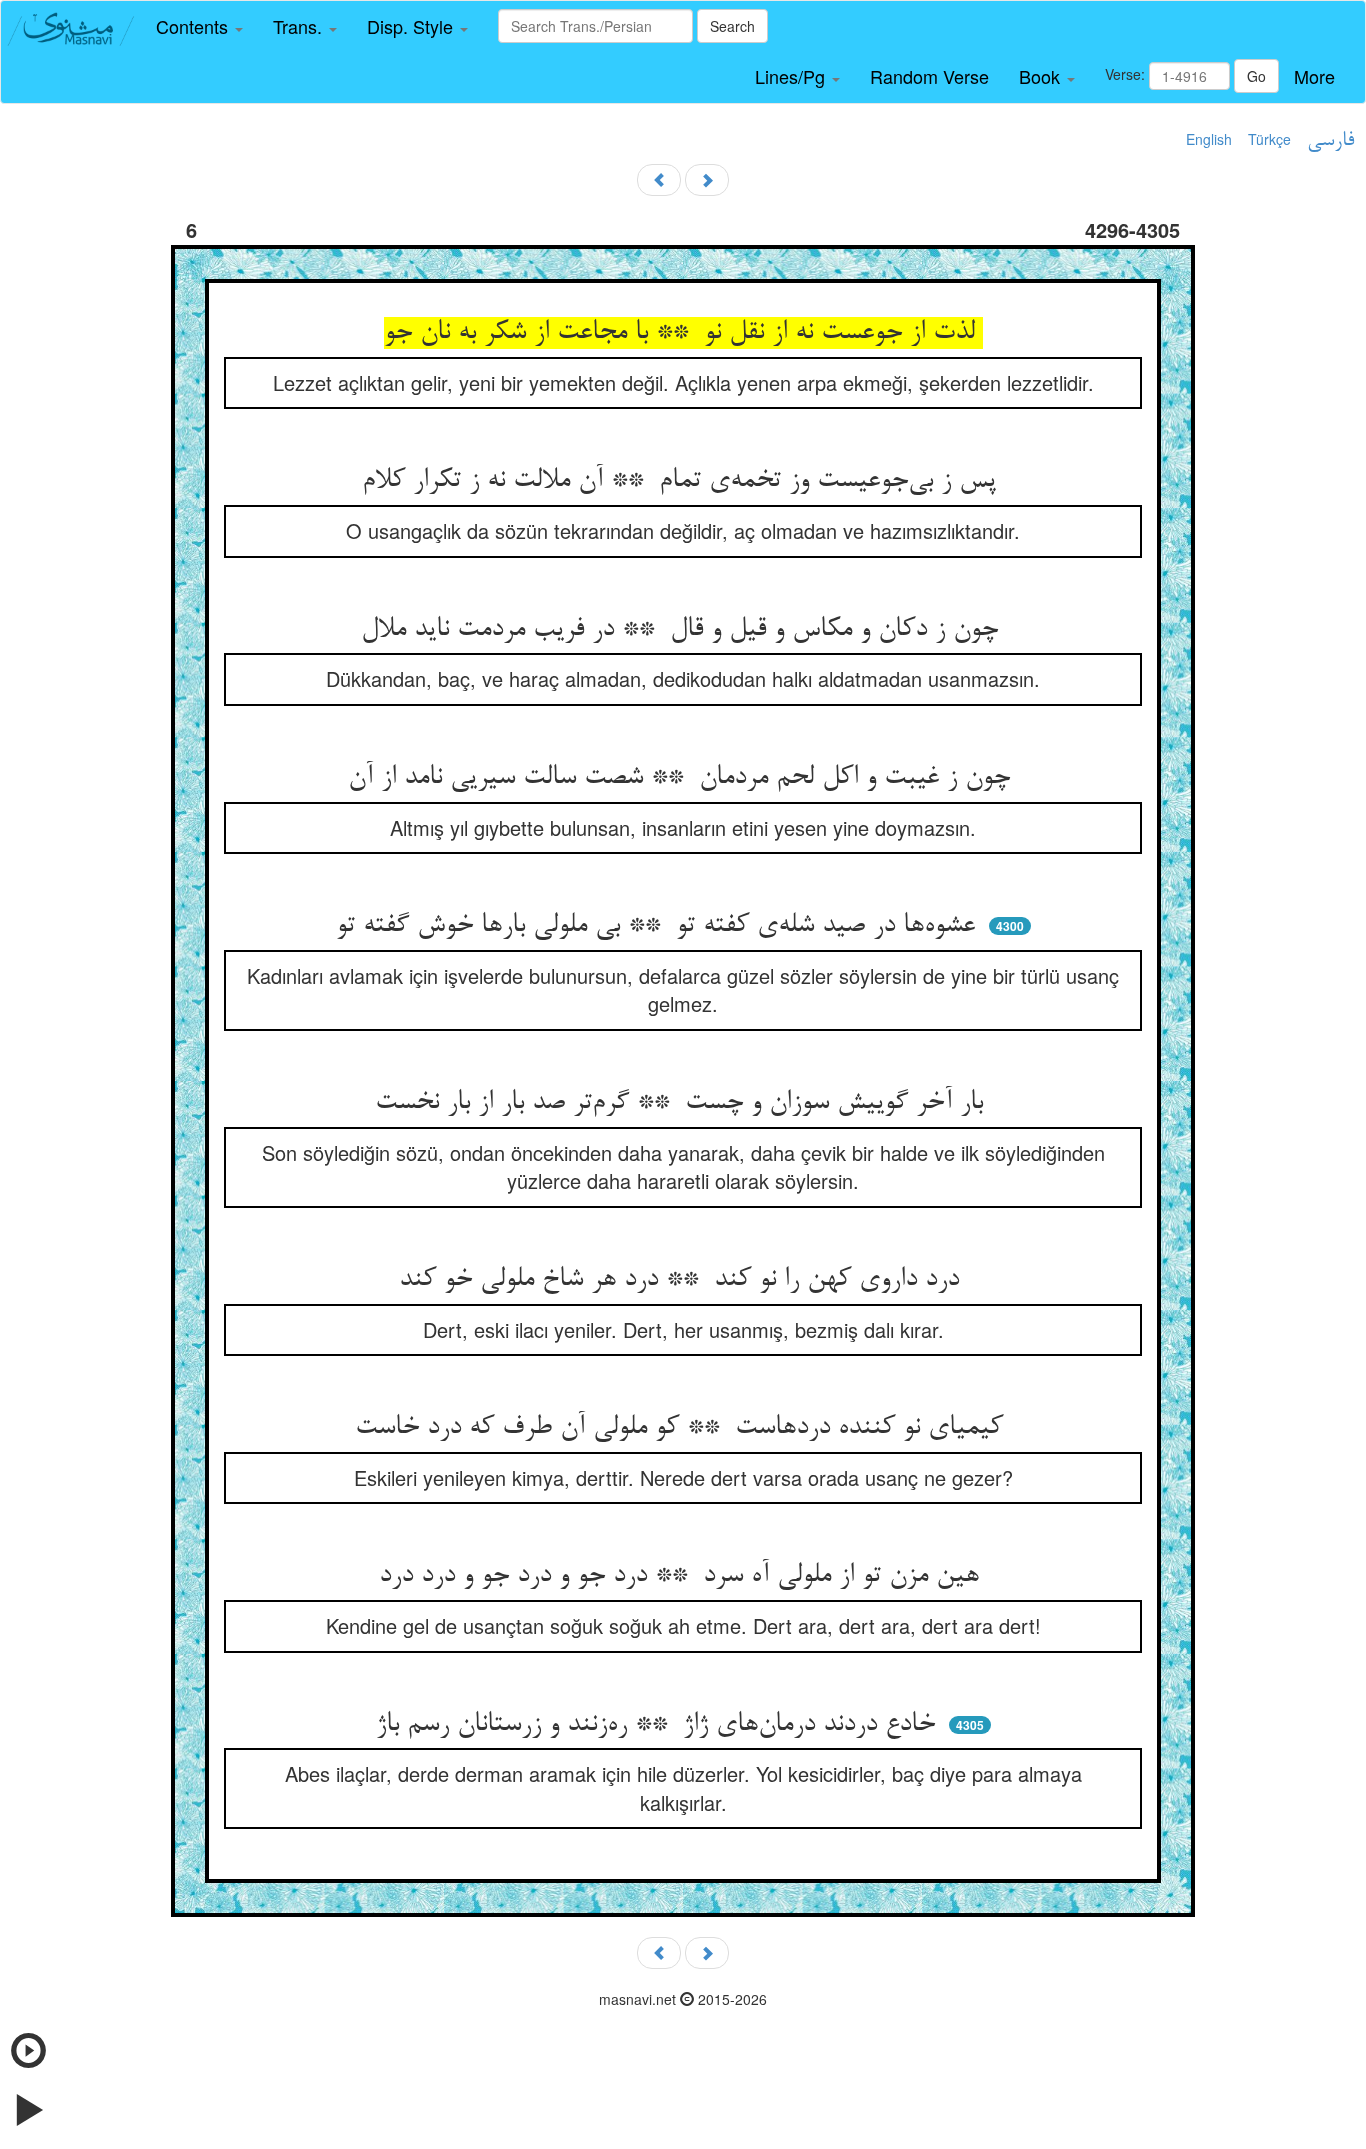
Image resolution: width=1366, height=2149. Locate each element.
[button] (199, 27)
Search (732, 26)
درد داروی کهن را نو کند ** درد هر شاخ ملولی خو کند (683, 1280)
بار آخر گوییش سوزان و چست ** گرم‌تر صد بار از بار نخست (683, 1103)
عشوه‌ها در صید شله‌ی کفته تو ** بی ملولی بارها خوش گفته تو (659, 926)
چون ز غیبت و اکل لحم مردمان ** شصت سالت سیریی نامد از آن (683, 778)
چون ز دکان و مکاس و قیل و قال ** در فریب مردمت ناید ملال (683, 630)
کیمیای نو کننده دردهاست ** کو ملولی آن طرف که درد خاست (683, 1428)
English (1209, 139)
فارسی (1330, 141)
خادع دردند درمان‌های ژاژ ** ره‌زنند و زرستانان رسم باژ (659, 1725)
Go (1256, 76)
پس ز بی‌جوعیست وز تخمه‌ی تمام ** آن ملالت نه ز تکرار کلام (683, 481)
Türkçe (1269, 139)
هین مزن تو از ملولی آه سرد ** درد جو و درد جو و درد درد (683, 1576)
